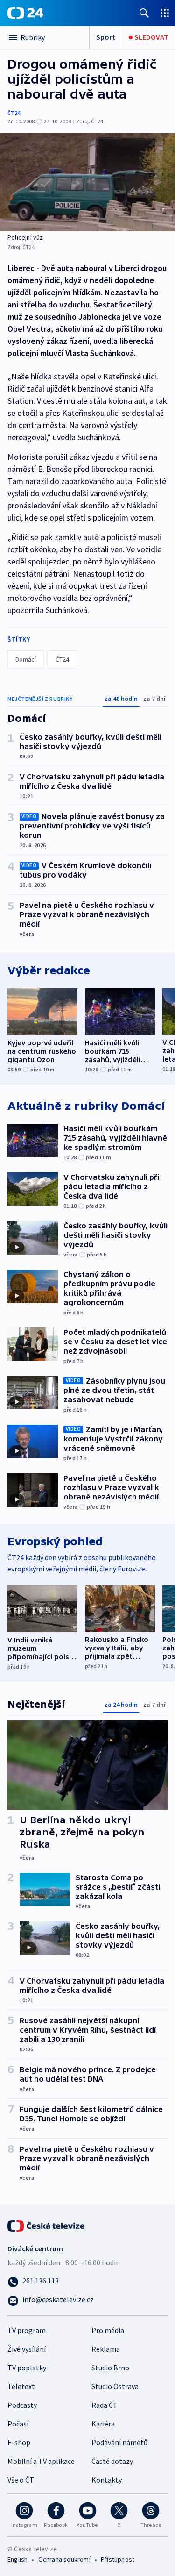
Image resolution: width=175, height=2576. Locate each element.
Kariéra (103, 2424)
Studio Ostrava (115, 2386)
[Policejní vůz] (87, 182)
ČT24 (14, 113)
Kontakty (107, 2480)
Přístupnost (118, 2559)
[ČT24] (25, 13)
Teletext (21, 2386)
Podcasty (22, 2405)
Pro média (108, 2330)
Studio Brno (110, 2368)
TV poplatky (27, 2368)
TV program (27, 2330)
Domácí (26, 659)
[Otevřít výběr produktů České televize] (165, 13)
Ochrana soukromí (64, 2559)
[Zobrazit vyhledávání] (144, 13)
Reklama (106, 2349)
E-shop (19, 2442)
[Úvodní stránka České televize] (47, 2225)
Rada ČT (105, 2405)
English (17, 2559)
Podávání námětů (119, 2442)
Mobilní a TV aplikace (41, 2461)
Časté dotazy (112, 2461)
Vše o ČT (21, 2480)
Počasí (18, 2424)
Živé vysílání (27, 2349)
